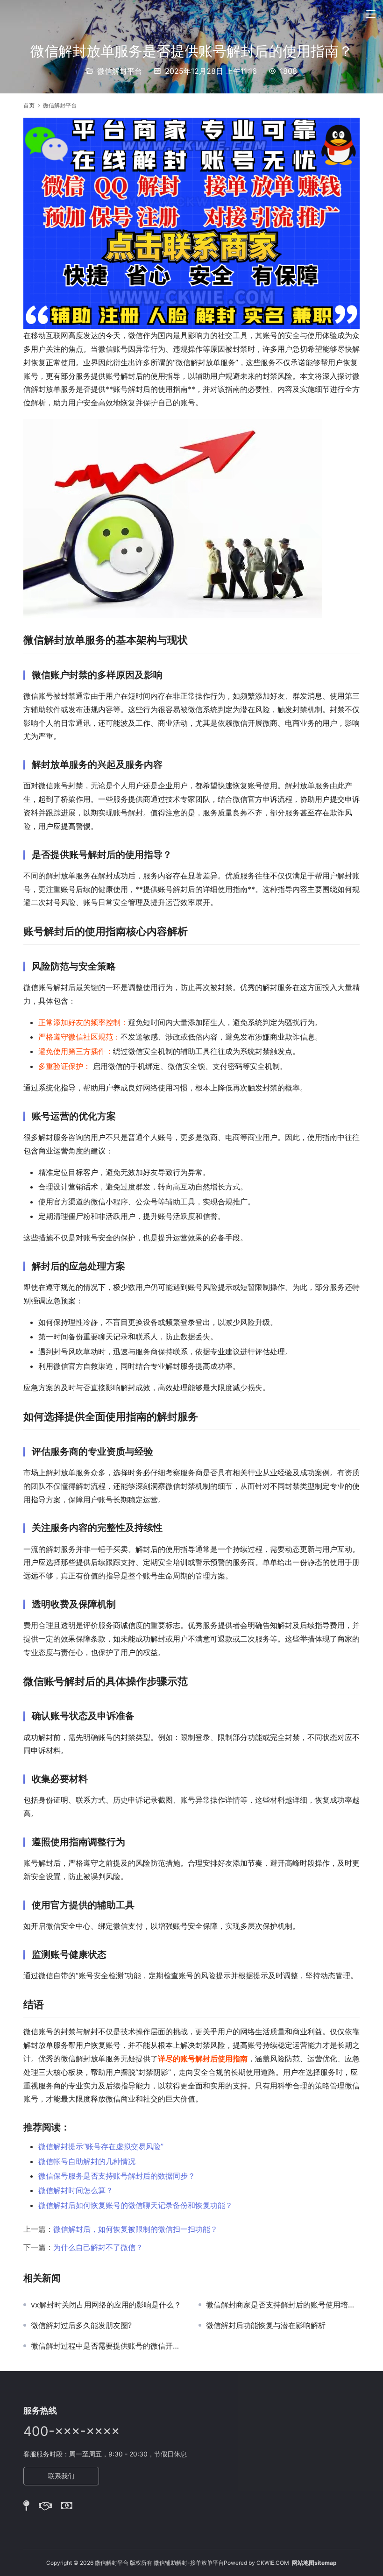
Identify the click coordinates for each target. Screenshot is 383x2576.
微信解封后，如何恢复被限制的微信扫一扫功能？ (135, 2229)
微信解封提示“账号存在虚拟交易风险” (101, 2146)
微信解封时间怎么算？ (76, 2190)
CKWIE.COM (273, 2563)
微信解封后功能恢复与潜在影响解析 (266, 2325)
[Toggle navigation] (371, 14)
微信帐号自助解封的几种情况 (87, 2161)
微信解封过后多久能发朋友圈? (81, 2325)
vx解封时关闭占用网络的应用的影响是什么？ (106, 2305)
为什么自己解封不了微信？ (98, 2247)
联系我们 (61, 2476)
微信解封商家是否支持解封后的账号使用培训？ (283, 2305)
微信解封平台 (120, 71)
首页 (29, 105)
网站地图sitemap (314, 2563)
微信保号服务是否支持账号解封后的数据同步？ (117, 2176)
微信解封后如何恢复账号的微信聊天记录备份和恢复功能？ (135, 2205)
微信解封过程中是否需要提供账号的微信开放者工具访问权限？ (108, 2346)
